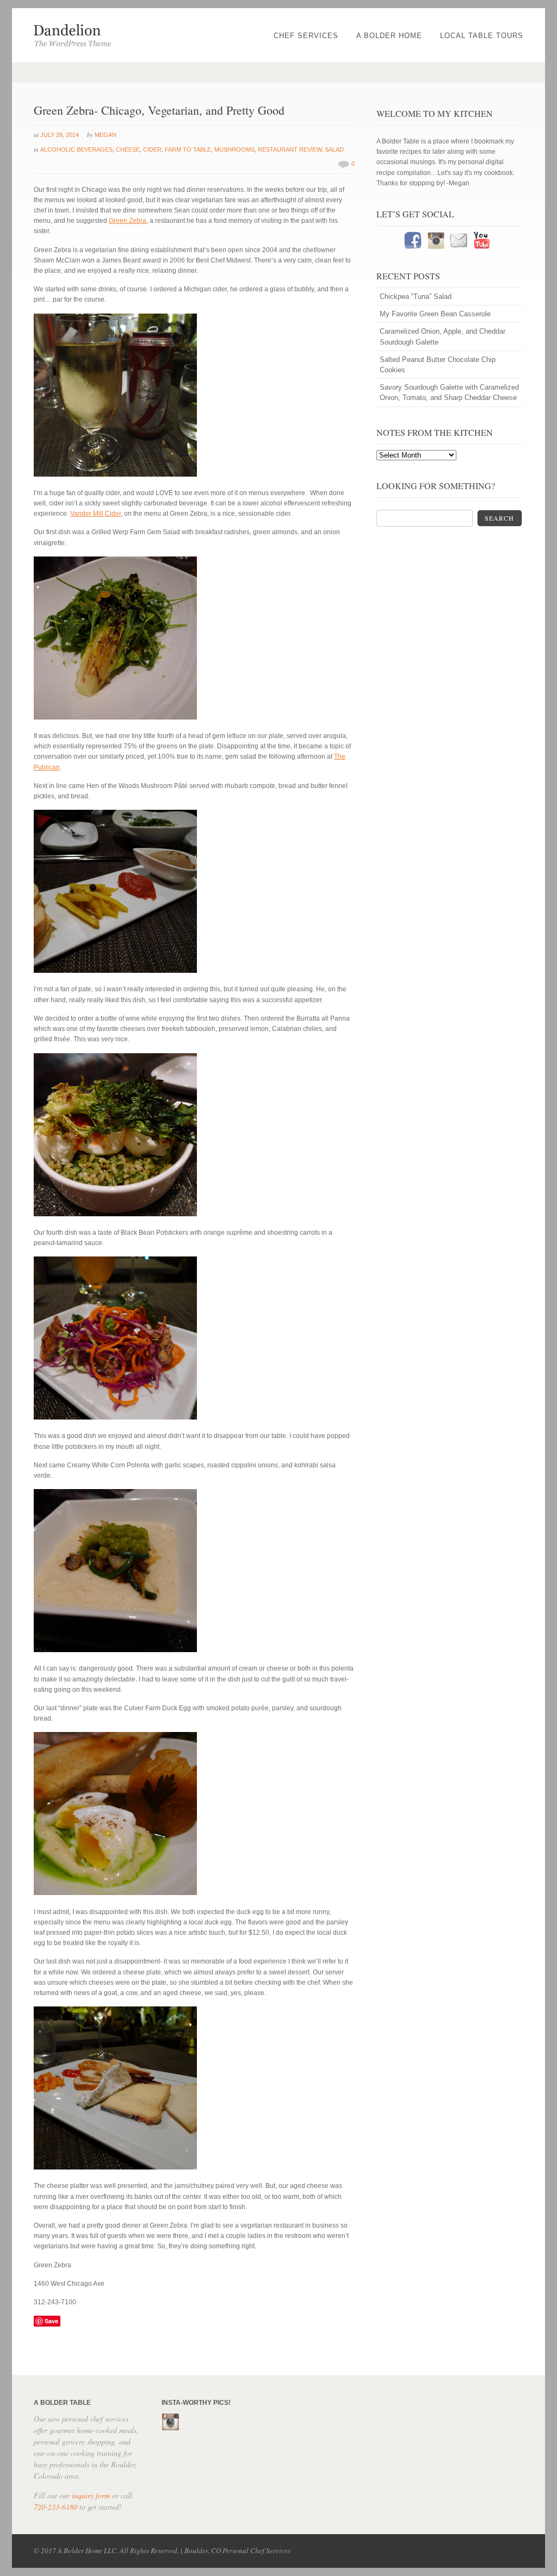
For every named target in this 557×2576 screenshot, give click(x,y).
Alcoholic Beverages (76, 149)
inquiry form (91, 2495)
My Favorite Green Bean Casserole (435, 314)
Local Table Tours (482, 36)
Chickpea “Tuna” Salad (416, 296)
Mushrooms (234, 149)
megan (106, 135)
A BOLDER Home (389, 36)
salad (334, 149)
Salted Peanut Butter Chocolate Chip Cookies (438, 365)
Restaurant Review (290, 149)
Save (51, 2321)
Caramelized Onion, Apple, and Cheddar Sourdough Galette (442, 336)
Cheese (128, 149)
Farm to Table (188, 149)
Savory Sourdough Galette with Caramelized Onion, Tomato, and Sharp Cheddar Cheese (449, 392)
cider (152, 149)
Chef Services (306, 36)
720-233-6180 (55, 2507)
